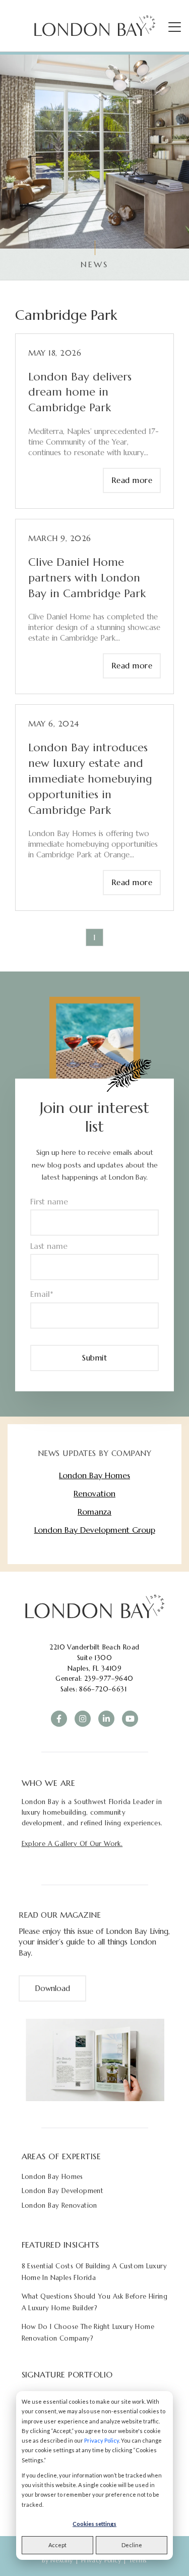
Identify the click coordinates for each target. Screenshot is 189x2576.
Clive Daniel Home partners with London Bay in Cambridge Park (87, 578)
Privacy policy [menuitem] (101, 2560)
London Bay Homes (94, 1475)
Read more (132, 480)
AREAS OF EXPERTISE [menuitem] (61, 2156)
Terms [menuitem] (138, 2560)
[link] (94, 1607)
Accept (57, 2545)
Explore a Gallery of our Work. (72, 1844)
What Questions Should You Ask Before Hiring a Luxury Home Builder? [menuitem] (95, 2302)
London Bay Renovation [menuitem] (59, 2205)
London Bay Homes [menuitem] (52, 2177)
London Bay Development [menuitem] (63, 2191)
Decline (132, 2545)
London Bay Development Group (95, 1530)
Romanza (94, 1512)
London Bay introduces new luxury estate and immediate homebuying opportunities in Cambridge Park (90, 779)
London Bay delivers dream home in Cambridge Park (80, 392)
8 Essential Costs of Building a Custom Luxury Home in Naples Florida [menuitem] (94, 2272)
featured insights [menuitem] (60, 2245)
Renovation (94, 1493)
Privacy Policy (102, 2440)
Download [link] (52, 1988)
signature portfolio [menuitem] (67, 2374)
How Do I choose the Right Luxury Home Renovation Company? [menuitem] (88, 2332)
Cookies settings (94, 2524)
